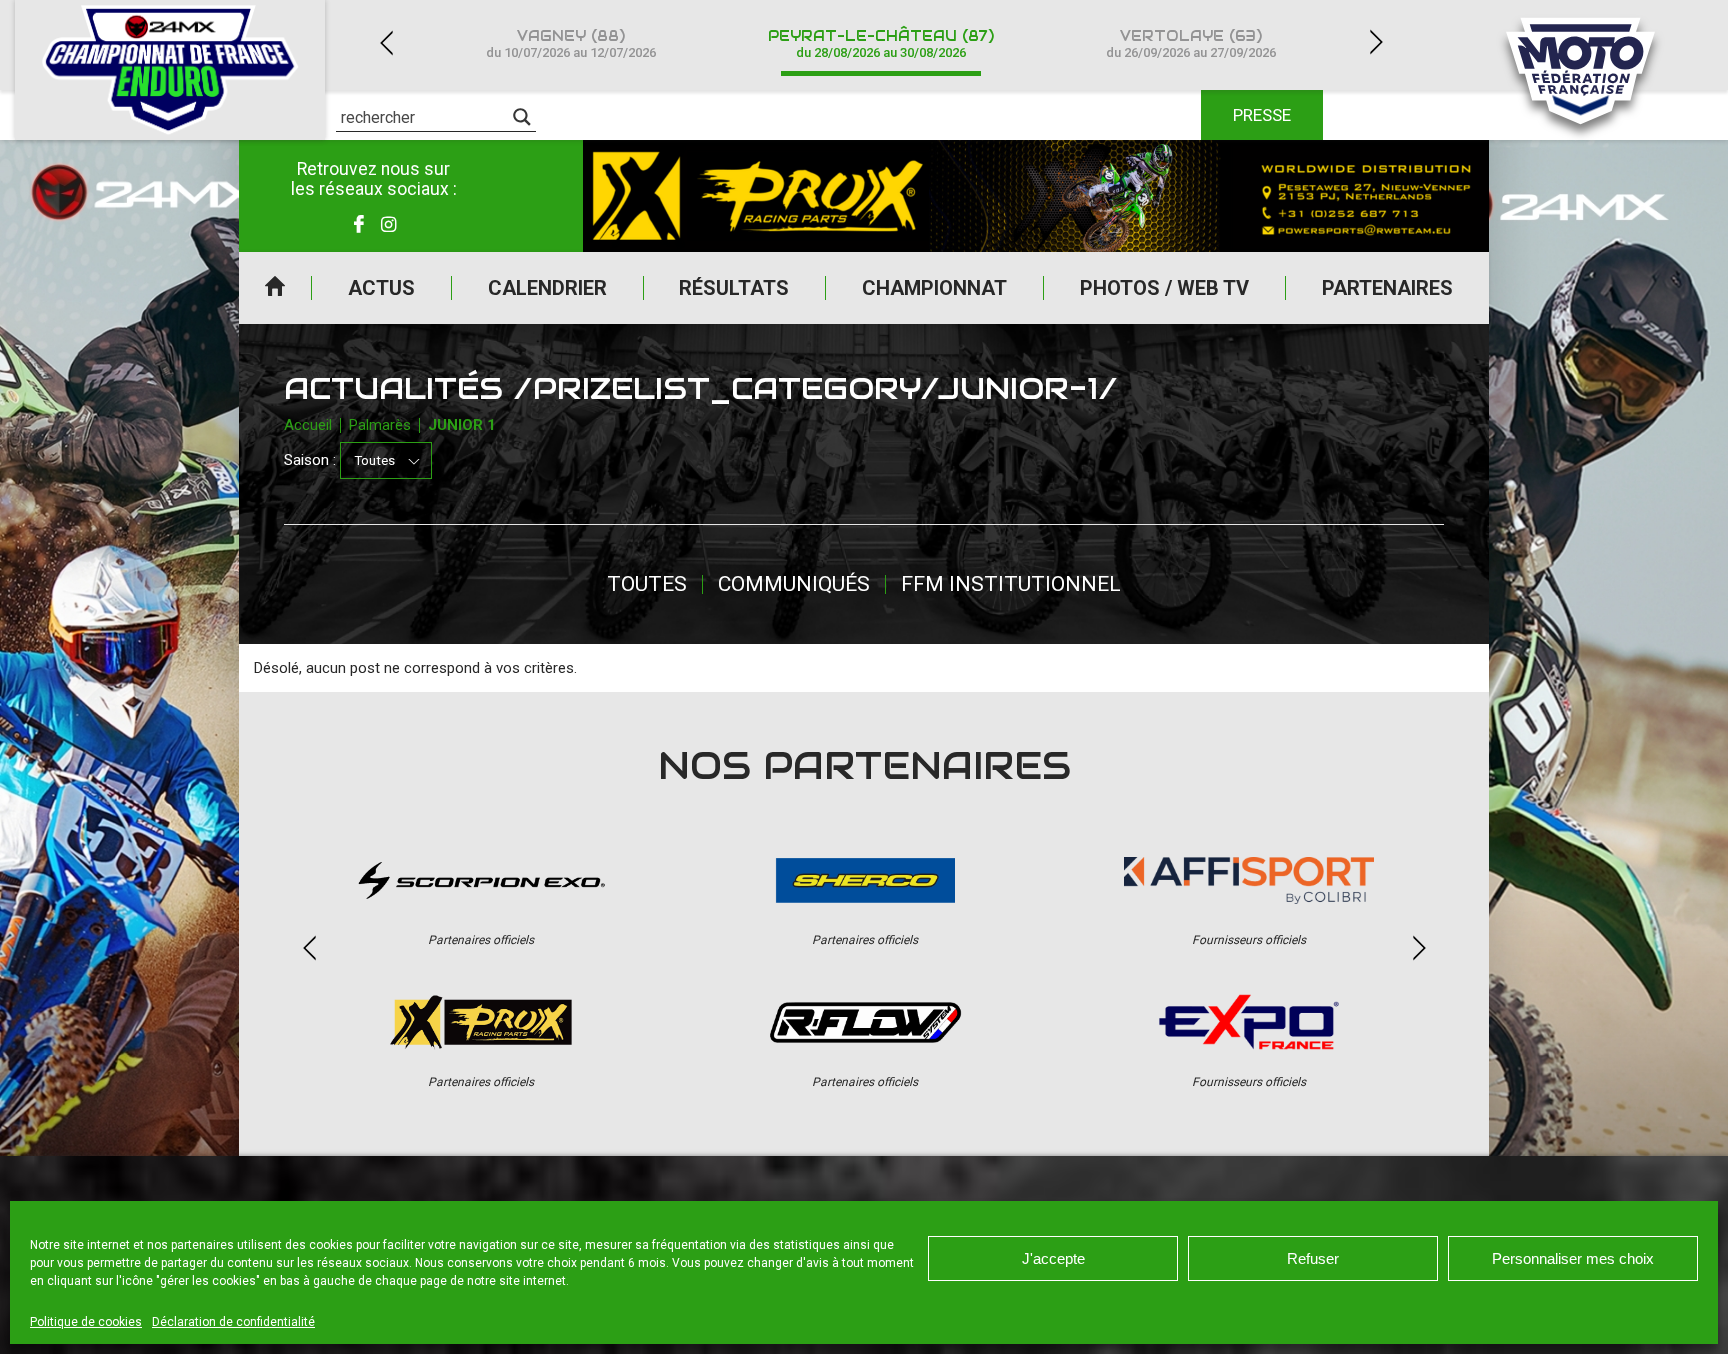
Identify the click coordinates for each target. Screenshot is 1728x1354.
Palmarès (380, 425)
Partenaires (1387, 288)
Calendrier (547, 288)
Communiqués (794, 584)
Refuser (1313, 1258)
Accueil (275, 288)
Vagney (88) (571, 43)
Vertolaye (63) (1191, 43)
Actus (381, 288)
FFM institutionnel (1011, 584)
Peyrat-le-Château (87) (881, 43)
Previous (386, 42)
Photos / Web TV (1164, 288)
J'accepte (1053, 1258)
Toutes (647, 584)
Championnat (934, 288)
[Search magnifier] (522, 117)
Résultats (734, 288)
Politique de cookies (86, 1322)
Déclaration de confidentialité (233, 1322)
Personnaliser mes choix (1573, 1258)
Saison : (310, 460)
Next (1376, 42)
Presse (1262, 115)
